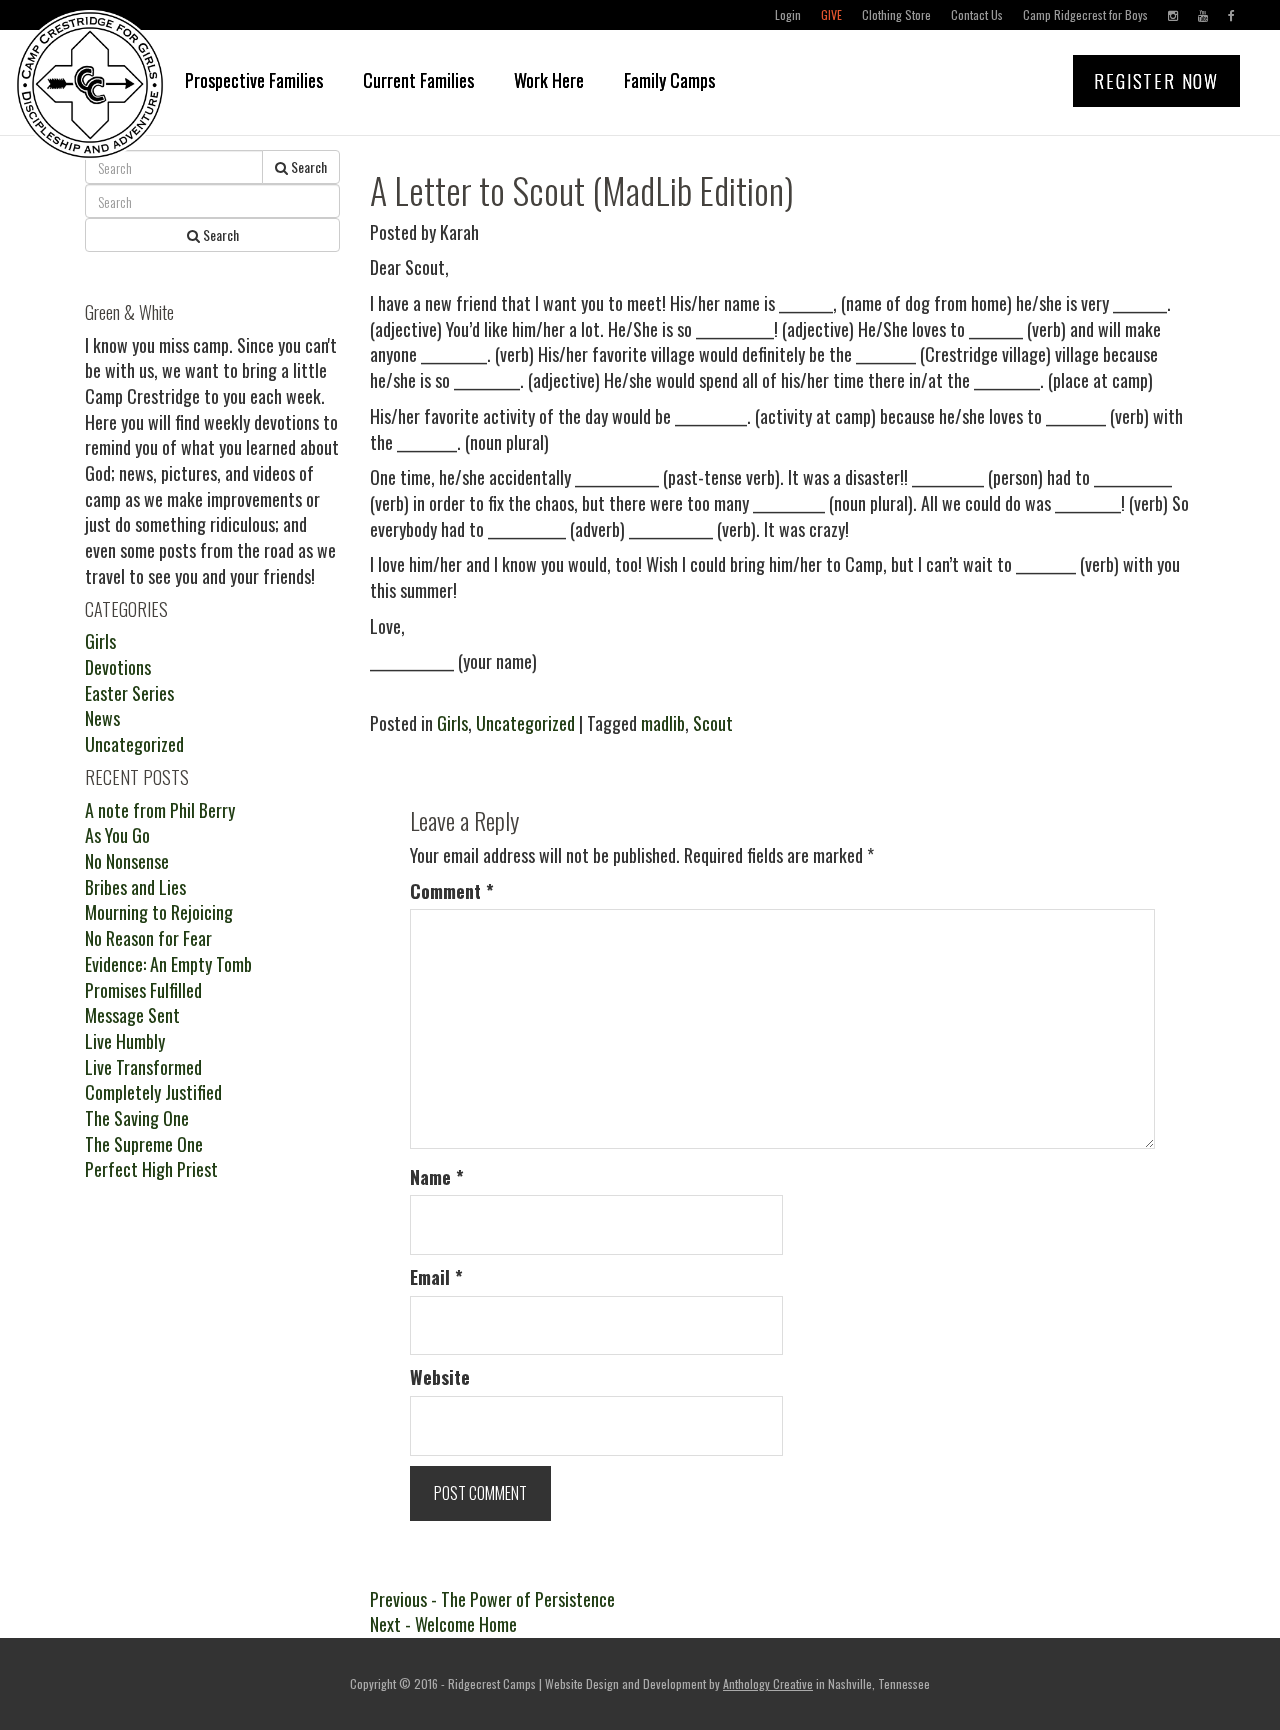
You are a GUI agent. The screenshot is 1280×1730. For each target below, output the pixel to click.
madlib (663, 723)
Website (440, 1377)
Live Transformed (143, 1067)
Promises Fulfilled (143, 990)
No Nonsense (127, 861)
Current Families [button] (418, 80)
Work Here (549, 80)
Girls (452, 723)
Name (437, 1177)
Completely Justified (153, 1092)
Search (307, 166)
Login (788, 14)
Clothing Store (896, 14)
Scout (713, 723)
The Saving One (137, 1118)
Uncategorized (525, 723)
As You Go (117, 835)
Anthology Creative (768, 1683)
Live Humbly (125, 1041)
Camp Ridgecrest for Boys (1085, 14)
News (102, 718)
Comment (452, 891)
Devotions (118, 667)
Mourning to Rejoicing (159, 912)
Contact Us (977, 14)
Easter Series (129, 693)
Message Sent (132, 1015)
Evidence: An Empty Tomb (168, 964)
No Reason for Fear (148, 938)
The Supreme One (144, 1144)
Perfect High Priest (151, 1169)
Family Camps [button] (669, 80)
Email (436, 1277)
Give (831, 14)
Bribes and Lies (135, 887)
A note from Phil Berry (160, 810)
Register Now (1156, 81)
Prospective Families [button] (254, 80)
